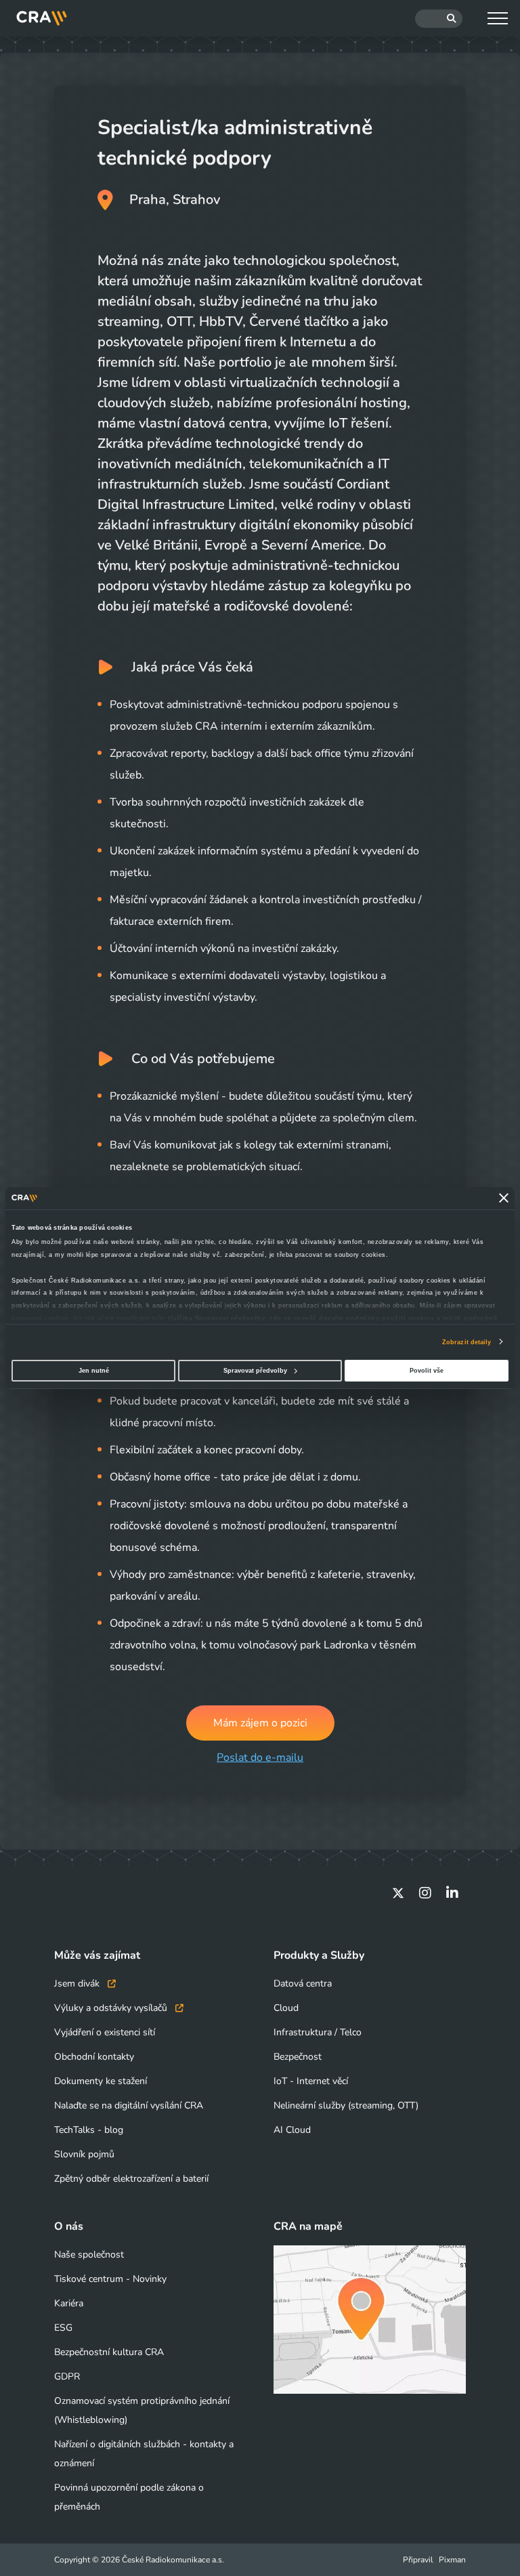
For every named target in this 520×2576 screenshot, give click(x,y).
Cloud (286, 2008)
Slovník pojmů (84, 2154)
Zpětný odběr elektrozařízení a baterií (131, 2179)
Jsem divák (78, 1983)
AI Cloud (292, 2130)
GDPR (67, 2376)
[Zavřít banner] (504, 1199)
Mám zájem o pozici (260, 1723)
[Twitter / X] (398, 1893)
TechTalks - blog (89, 2130)
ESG (63, 2328)
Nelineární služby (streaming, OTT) (346, 2105)
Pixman (452, 2560)
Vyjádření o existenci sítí (105, 2032)
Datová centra (303, 1983)
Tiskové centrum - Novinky (110, 2279)
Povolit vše (427, 1371)
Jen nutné (94, 1371)
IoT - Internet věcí (311, 2081)
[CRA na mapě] (370, 2320)
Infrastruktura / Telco (318, 2032)
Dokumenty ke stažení (101, 2081)
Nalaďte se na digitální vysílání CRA (129, 2105)
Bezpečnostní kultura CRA (109, 2352)
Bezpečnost (298, 2057)
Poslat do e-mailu (260, 1758)
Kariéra (69, 2303)
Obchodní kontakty (94, 2057)
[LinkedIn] (452, 1893)
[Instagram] (425, 1893)
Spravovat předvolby (255, 1371)
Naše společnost (89, 2255)
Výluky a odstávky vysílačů (112, 2008)
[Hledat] (439, 19)
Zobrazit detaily (467, 1342)
